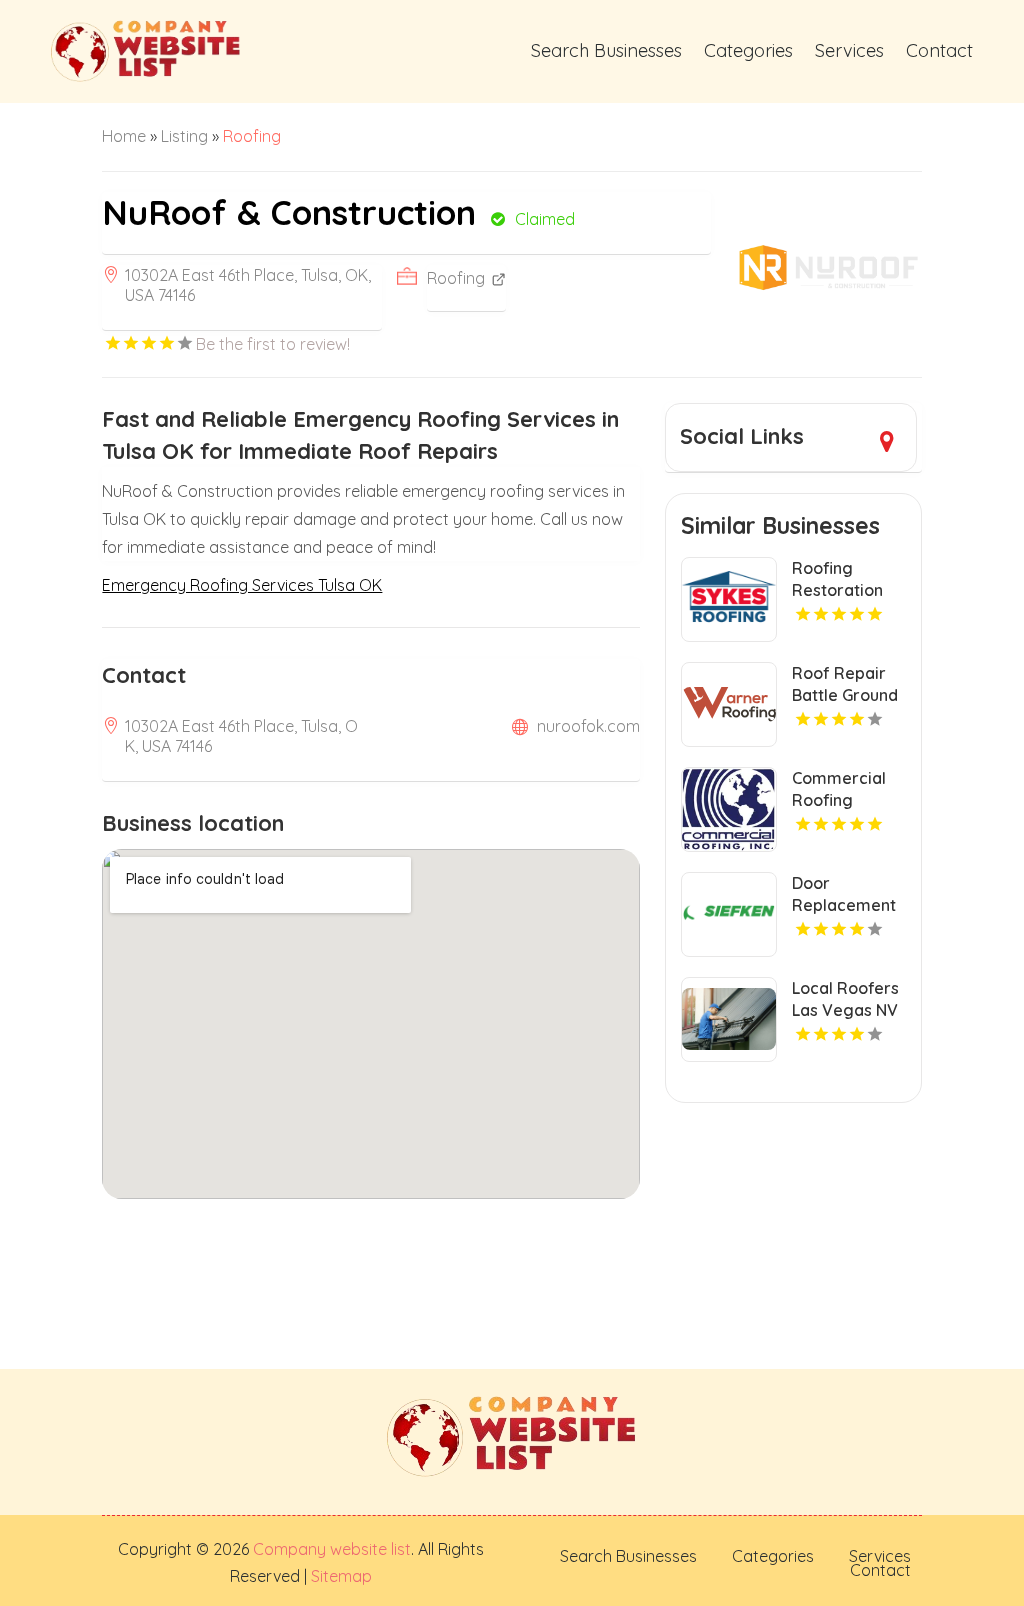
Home (124, 136)
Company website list (332, 1549)
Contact (939, 50)
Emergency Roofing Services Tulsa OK (242, 585)
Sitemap (339, 1576)
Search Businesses (606, 50)
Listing (184, 136)
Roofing (252, 136)
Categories (748, 50)
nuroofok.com (588, 726)
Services (849, 50)
